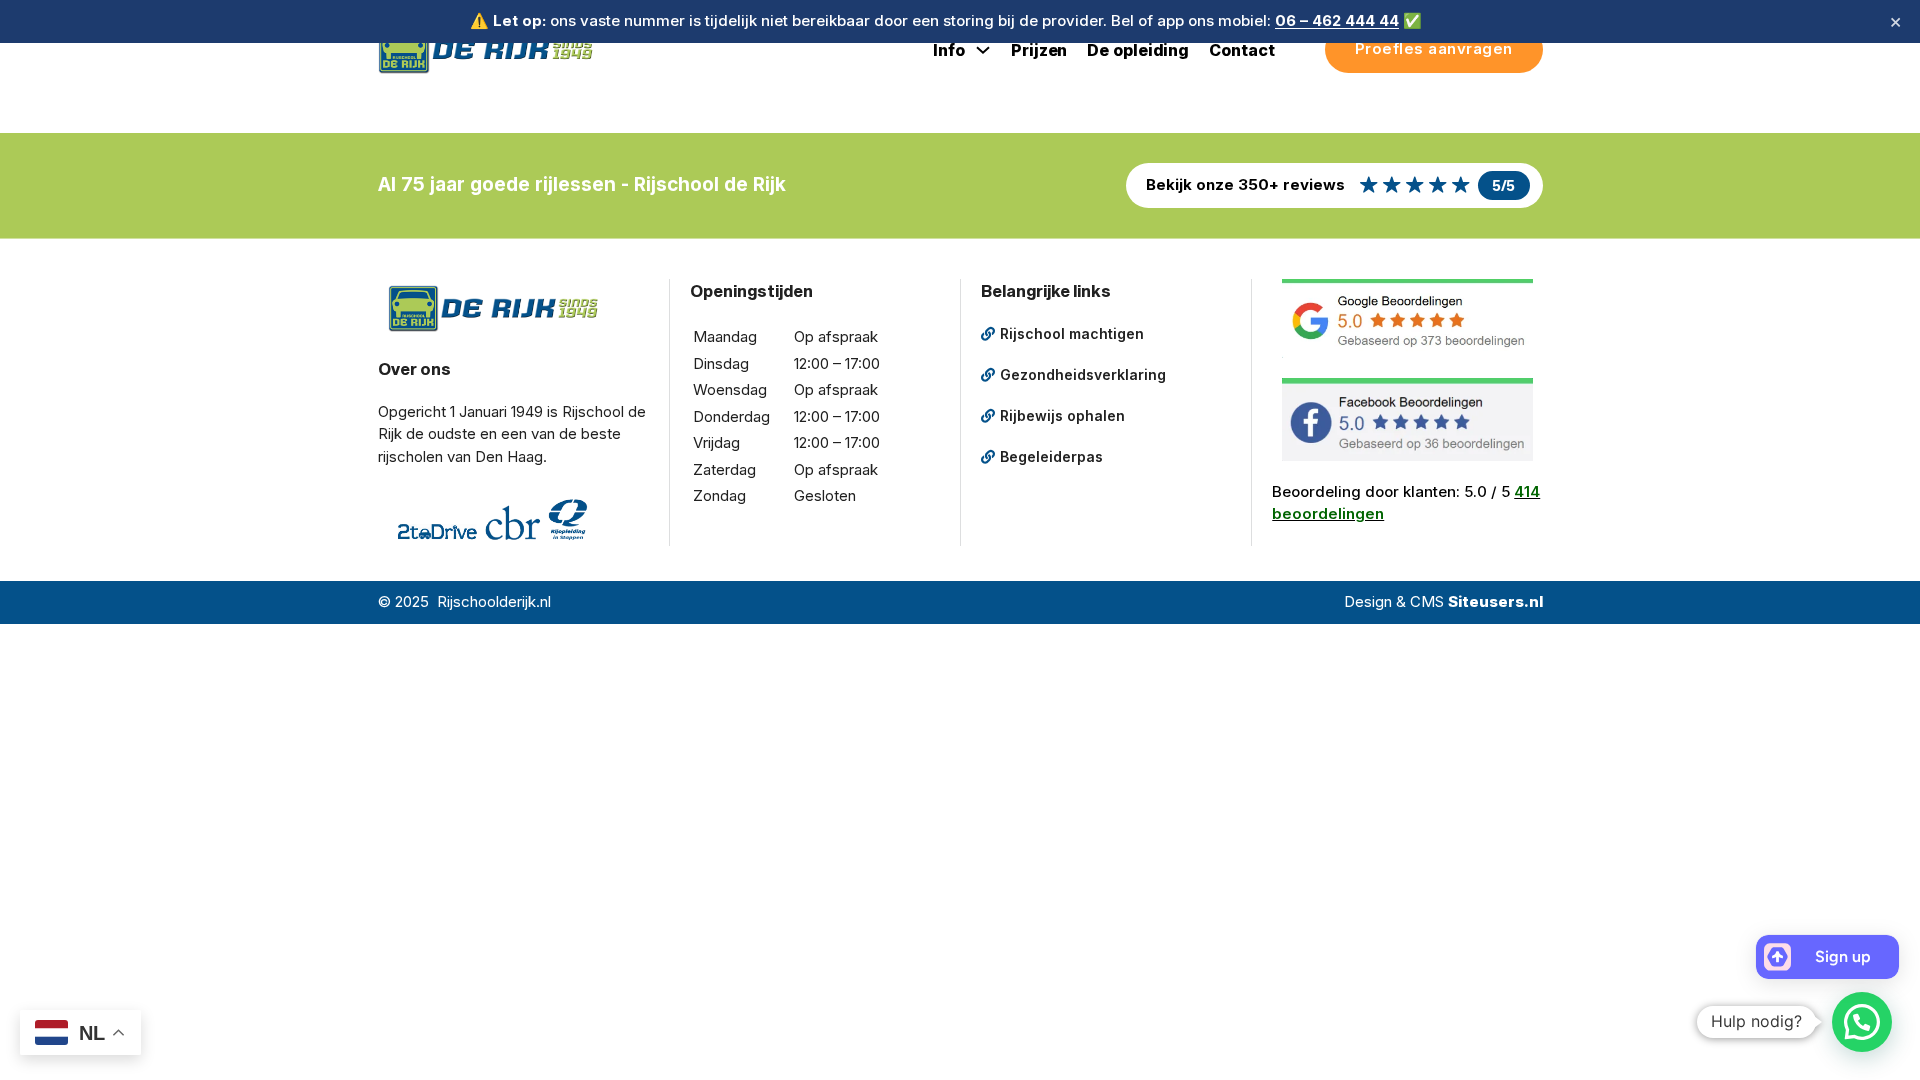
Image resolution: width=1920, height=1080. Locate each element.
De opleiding (1138, 50)
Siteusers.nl (1495, 601)
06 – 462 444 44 (1337, 20)
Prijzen (1039, 50)
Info (949, 50)
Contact (1241, 50)
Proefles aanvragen (1434, 48)
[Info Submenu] (983, 50)
